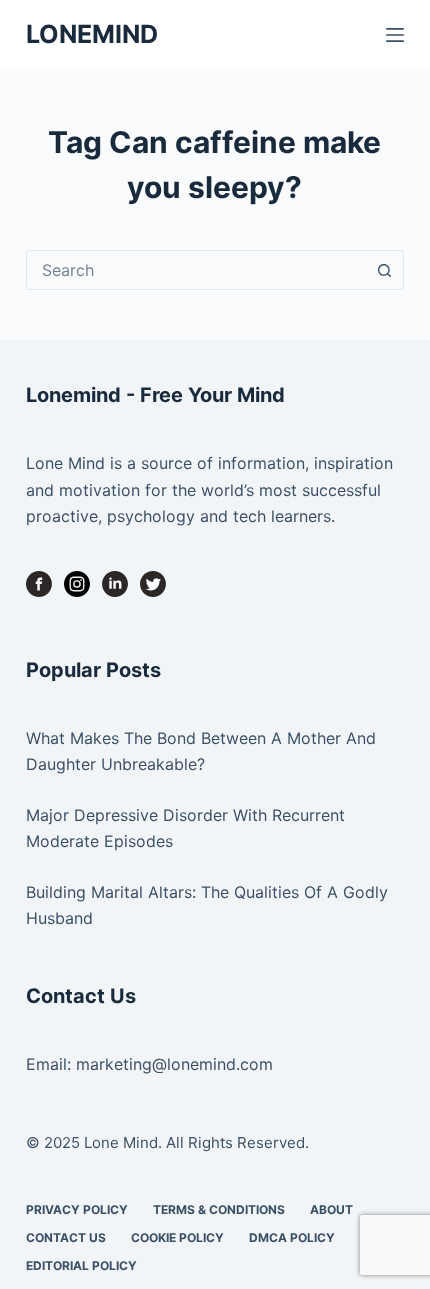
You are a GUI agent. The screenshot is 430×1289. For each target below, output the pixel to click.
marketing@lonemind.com (174, 1064)
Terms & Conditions (219, 1209)
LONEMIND (92, 34)
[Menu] (395, 35)
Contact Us (66, 1237)
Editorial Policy (81, 1265)
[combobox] (196, 270)
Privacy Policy (77, 1209)
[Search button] (384, 270)
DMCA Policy (292, 1237)
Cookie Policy (177, 1237)
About (331, 1209)
